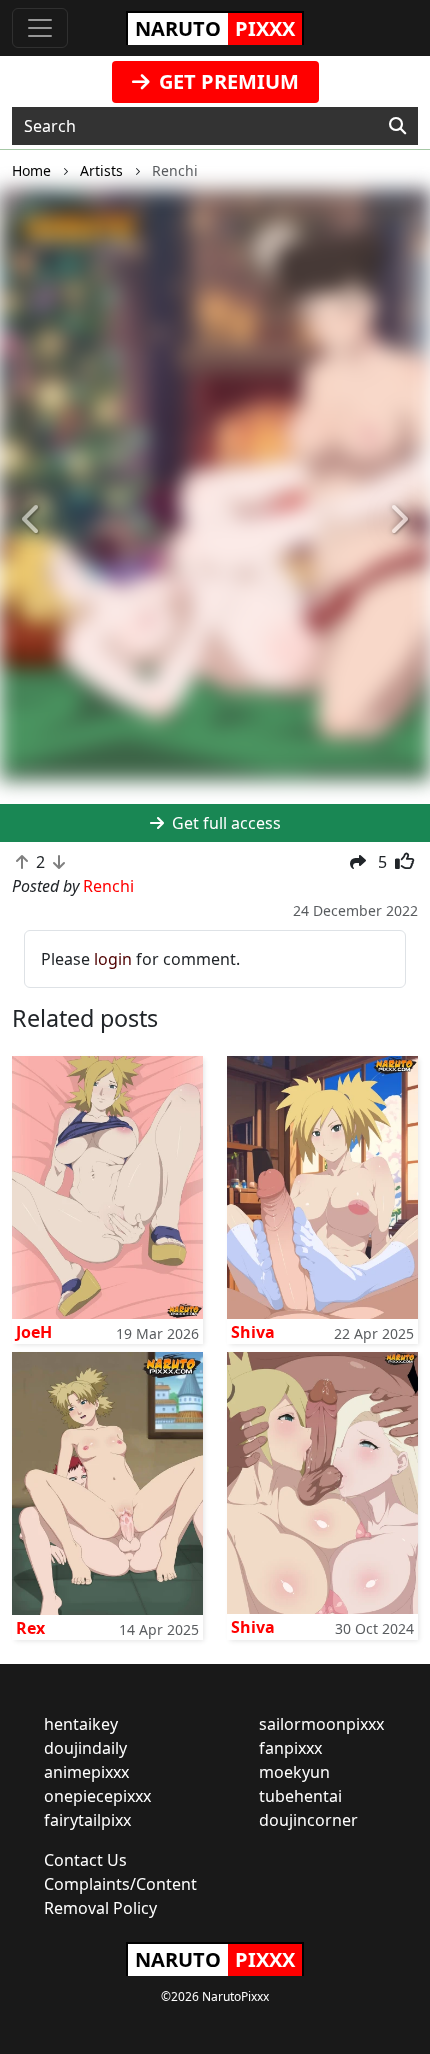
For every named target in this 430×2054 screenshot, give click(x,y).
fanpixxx (290, 1748)
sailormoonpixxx (321, 1724)
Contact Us (85, 1860)
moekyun (294, 1772)
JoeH (34, 1332)
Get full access (224, 823)
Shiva (253, 1332)
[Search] (397, 126)
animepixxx (86, 1772)
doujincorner (308, 1820)
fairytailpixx (87, 1820)
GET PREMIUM (226, 81)
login (113, 959)
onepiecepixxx (97, 1796)
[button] (32, 520)
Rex (30, 1628)
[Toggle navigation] (40, 28)
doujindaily (85, 1748)
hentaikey (81, 1724)
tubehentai (300, 1796)
